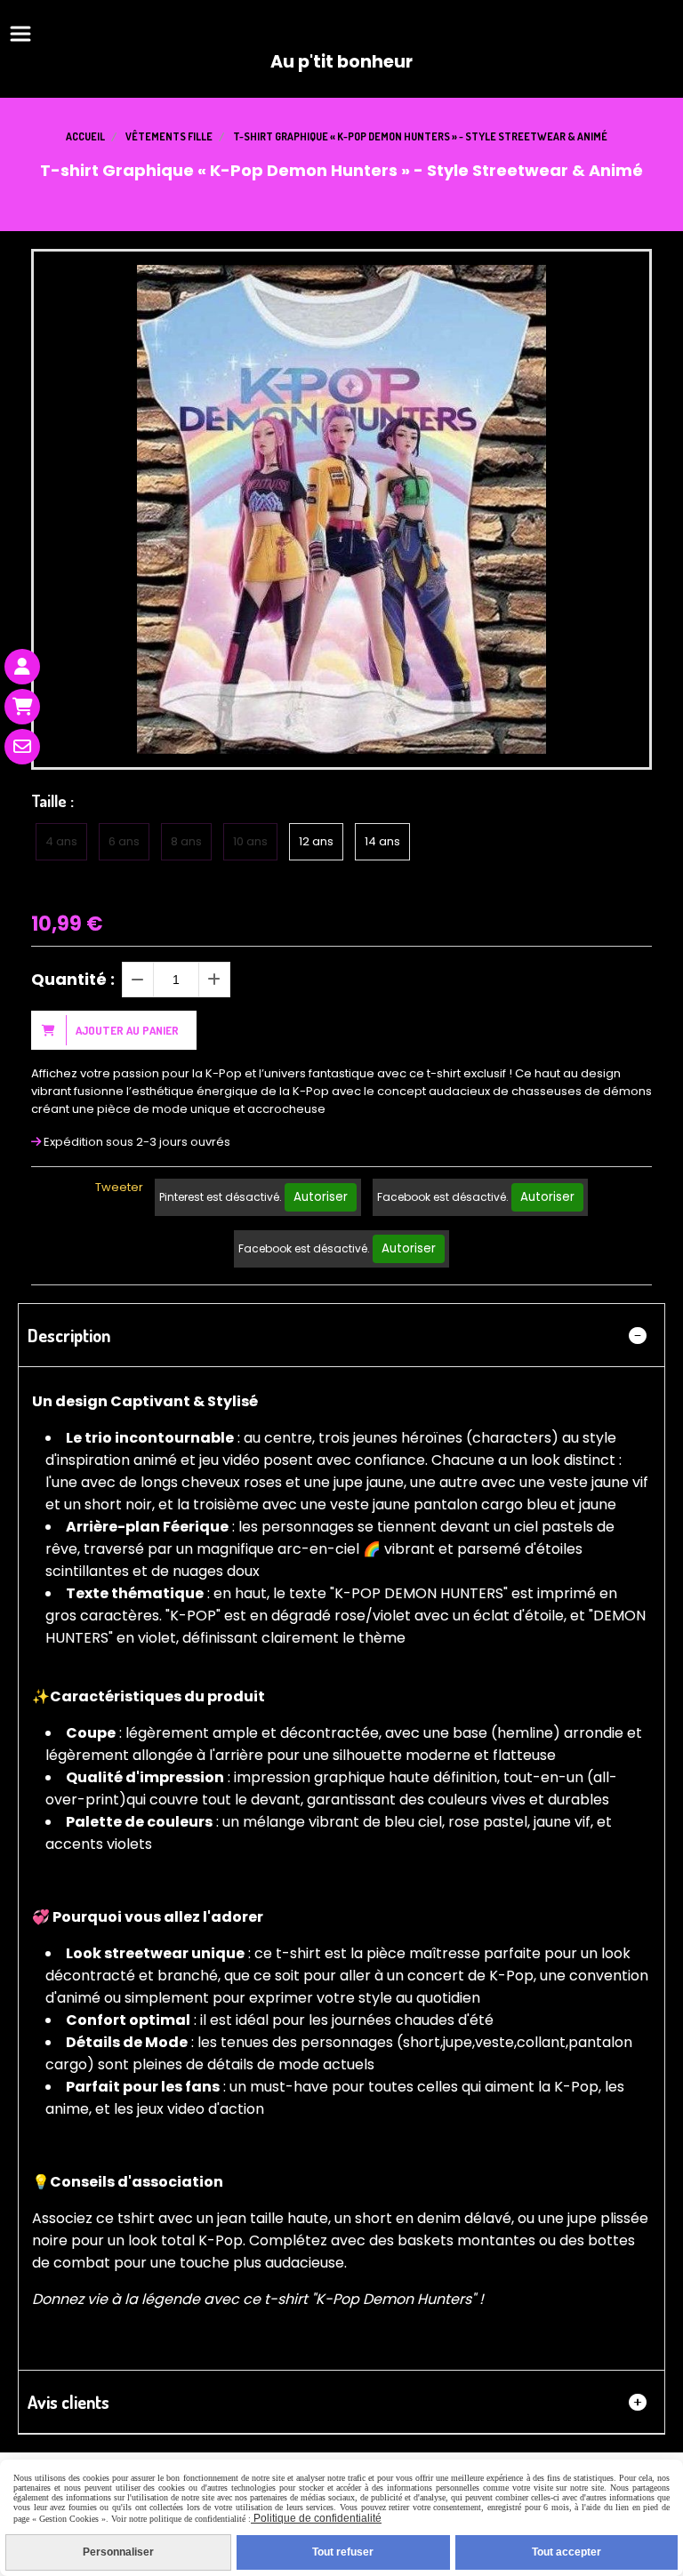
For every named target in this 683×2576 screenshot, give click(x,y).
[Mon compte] (22, 667)
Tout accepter (566, 2552)
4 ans (61, 841)
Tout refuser (343, 2552)
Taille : (52, 801)
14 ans (382, 841)
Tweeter (119, 1187)
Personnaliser (118, 2552)
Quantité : (73, 979)
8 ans (186, 841)
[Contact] (22, 747)
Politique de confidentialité (316, 2518)
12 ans (316, 841)
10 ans (250, 841)
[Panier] (22, 707)
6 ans (124, 841)
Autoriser (321, 1197)
